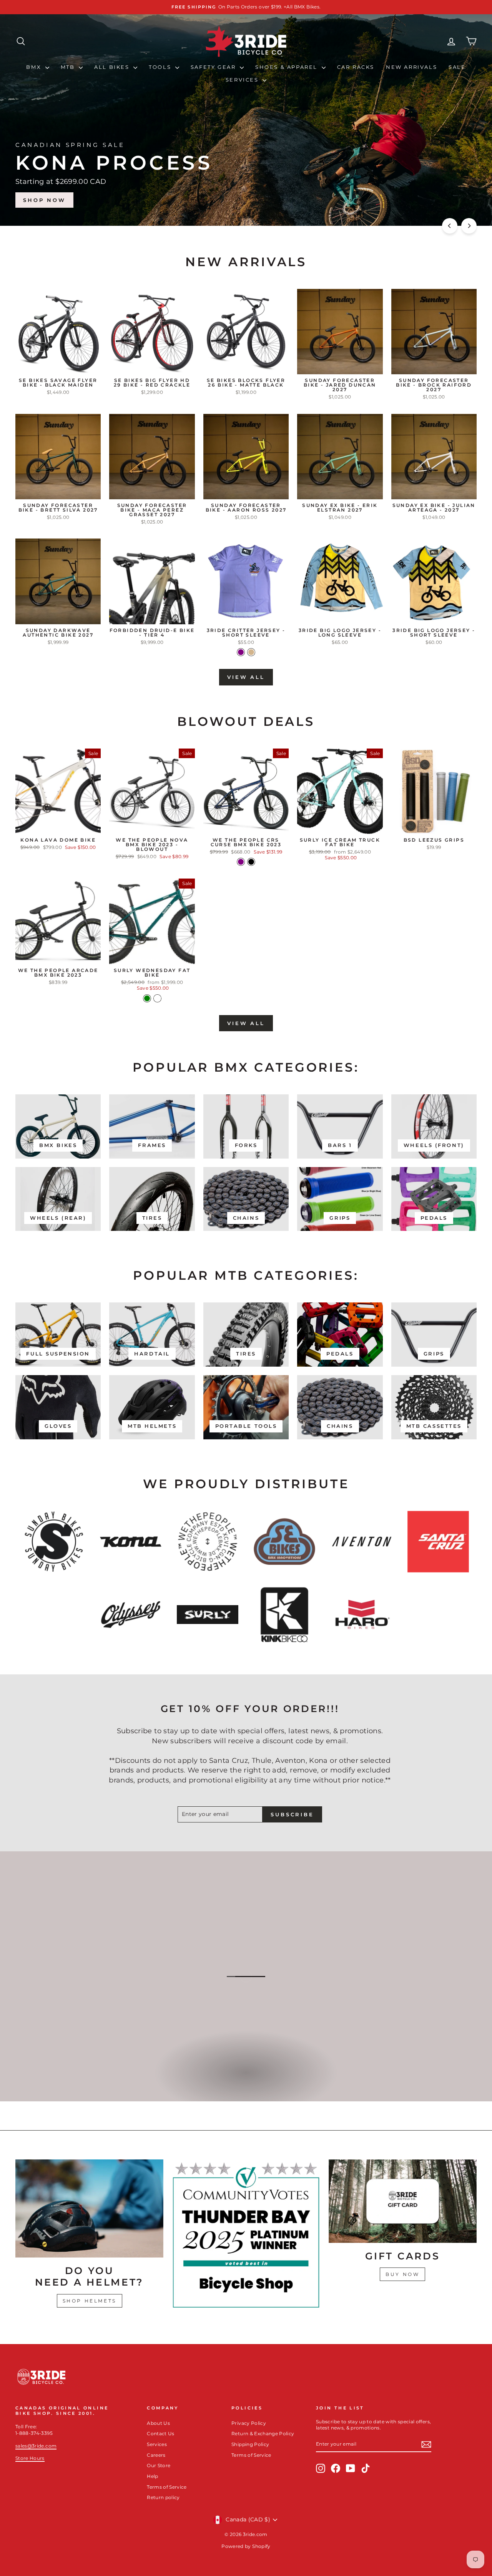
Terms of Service (167, 2487)
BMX (35, 67)
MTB (69, 67)
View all (246, 677)
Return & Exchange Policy (263, 2433)
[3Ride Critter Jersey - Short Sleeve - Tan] (251, 652)
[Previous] (450, 226)
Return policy (163, 2497)
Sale (457, 67)
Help (152, 2476)
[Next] (469, 226)
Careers (156, 2455)
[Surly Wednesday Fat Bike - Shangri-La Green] (147, 998)
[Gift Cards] (403, 2201)
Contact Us (161, 2433)
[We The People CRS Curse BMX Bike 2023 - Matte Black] (251, 862)
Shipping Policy (250, 2444)
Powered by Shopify (246, 2546)
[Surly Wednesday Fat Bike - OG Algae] (157, 998)
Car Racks (356, 67)
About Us (158, 2423)
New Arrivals (411, 67)
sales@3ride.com (36, 2446)
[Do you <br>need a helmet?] (89, 2208)
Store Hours (30, 2458)
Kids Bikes (245, 2081)
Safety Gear (214, 67)
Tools (161, 67)
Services (243, 80)
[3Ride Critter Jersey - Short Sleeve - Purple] (241, 652)
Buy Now (402, 2274)
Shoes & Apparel (288, 67)
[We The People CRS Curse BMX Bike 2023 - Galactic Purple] (241, 862)
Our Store (159, 2465)
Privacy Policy (249, 2423)
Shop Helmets (90, 2301)
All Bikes (113, 67)
